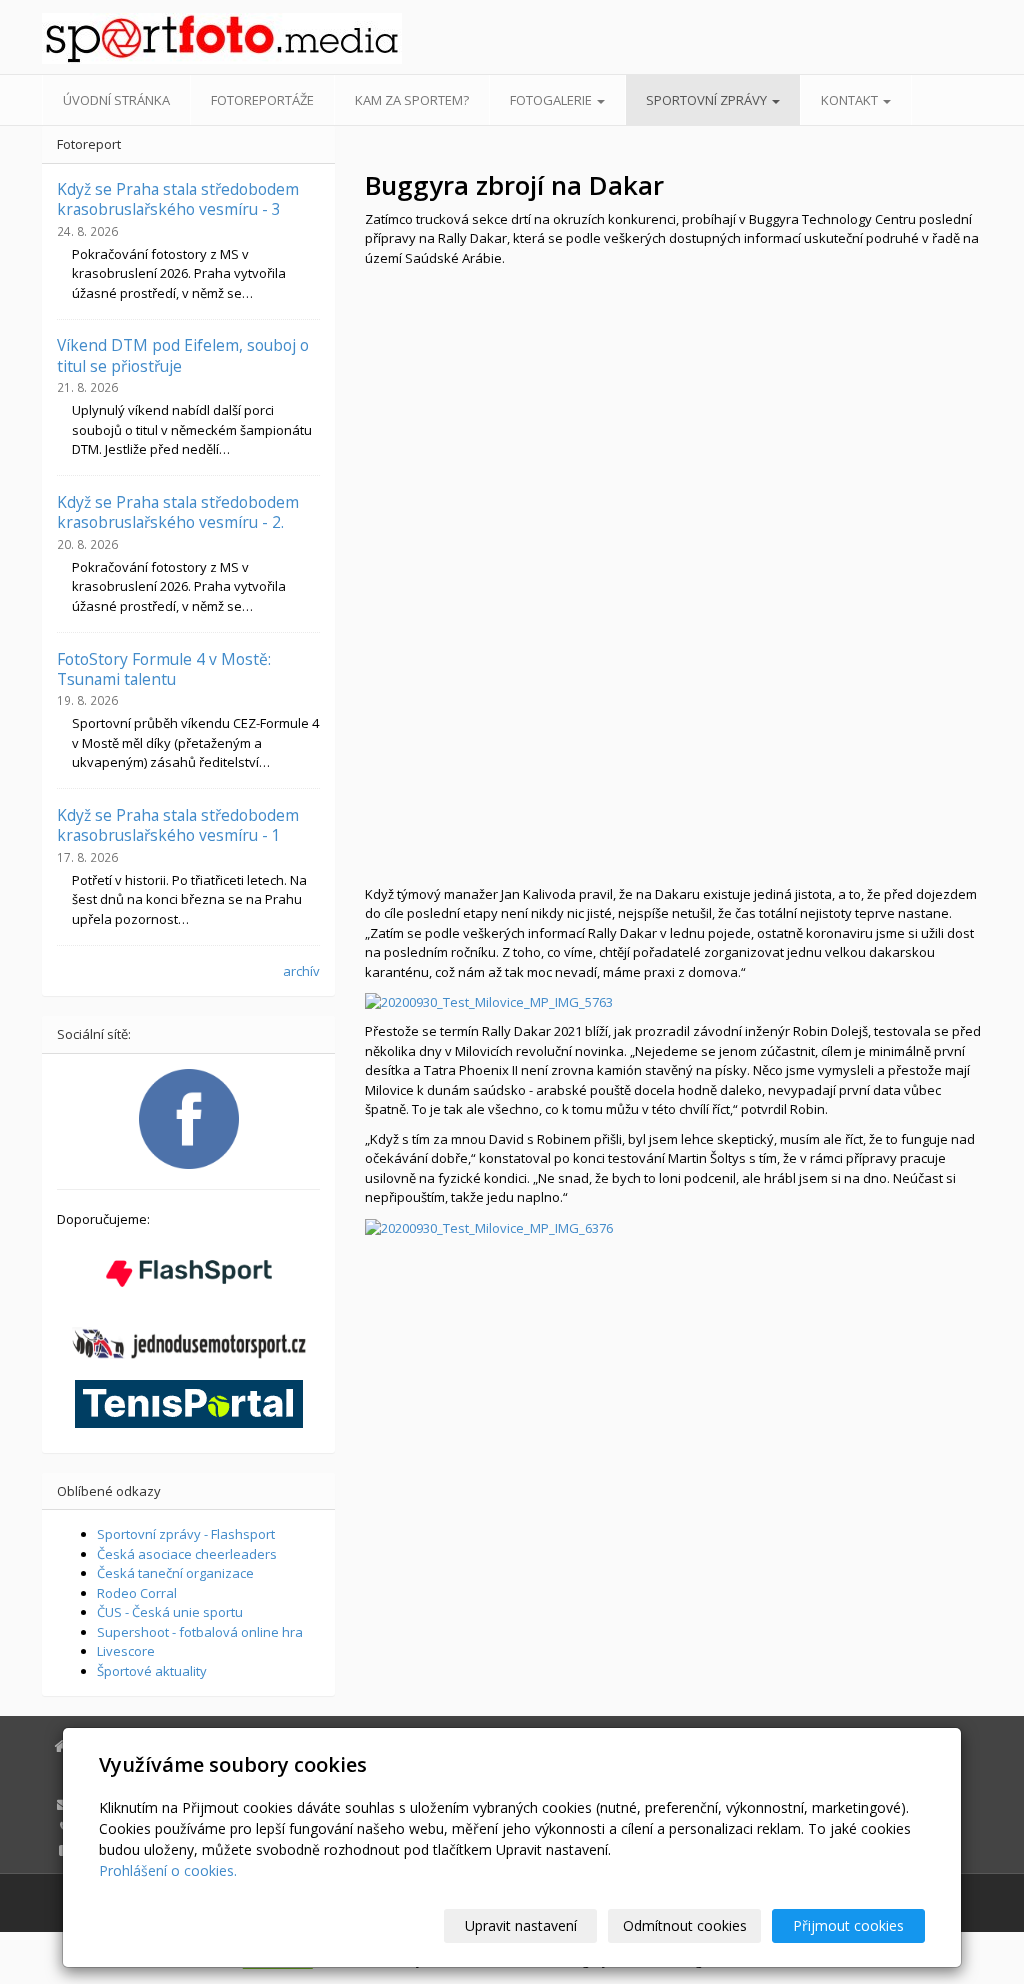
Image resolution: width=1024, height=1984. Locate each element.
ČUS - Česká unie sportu (170, 1612)
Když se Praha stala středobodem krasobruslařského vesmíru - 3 (178, 199)
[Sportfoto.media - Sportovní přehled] (188, 38)
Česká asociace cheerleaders (187, 1554)
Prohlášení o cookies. (168, 1870)
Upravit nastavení (521, 1925)
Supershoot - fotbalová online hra (200, 1632)
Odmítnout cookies (685, 1925)
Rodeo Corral (137, 1593)
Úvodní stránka (116, 100)
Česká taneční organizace (175, 1573)
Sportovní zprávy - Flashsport (186, 1534)
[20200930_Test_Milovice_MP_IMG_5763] (489, 1001)
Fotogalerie (552, 100)
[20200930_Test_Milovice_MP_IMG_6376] (489, 1227)
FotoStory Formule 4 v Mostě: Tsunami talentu (164, 669)
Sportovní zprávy (708, 100)
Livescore (126, 1651)
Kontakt (851, 100)
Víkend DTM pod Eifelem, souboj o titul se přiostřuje (183, 355)
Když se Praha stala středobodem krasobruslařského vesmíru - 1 (178, 825)
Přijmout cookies (848, 1925)
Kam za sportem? (412, 100)
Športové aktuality (152, 1671)
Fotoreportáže (262, 100)
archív (301, 971)
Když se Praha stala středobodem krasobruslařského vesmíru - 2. (178, 512)
